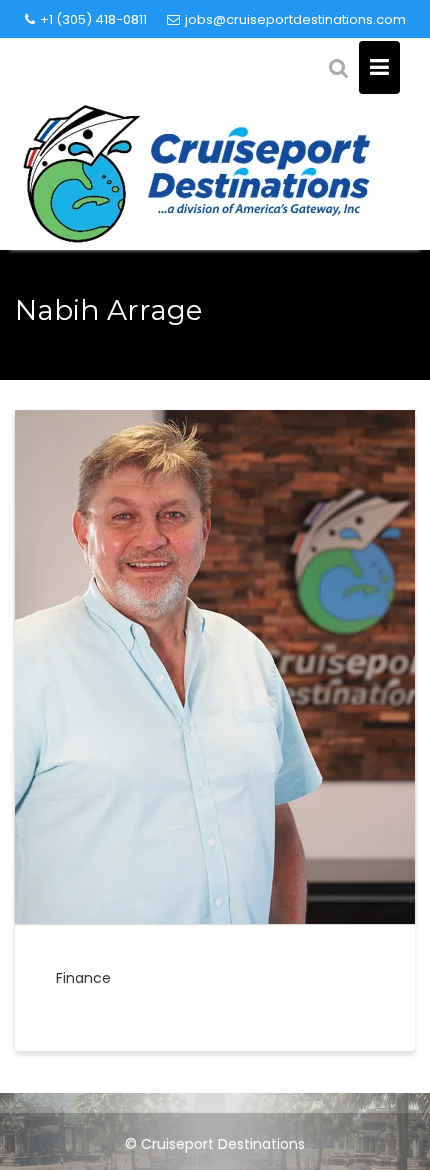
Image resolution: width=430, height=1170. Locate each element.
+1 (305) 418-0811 (93, 19)
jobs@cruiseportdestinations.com (295, 19)
